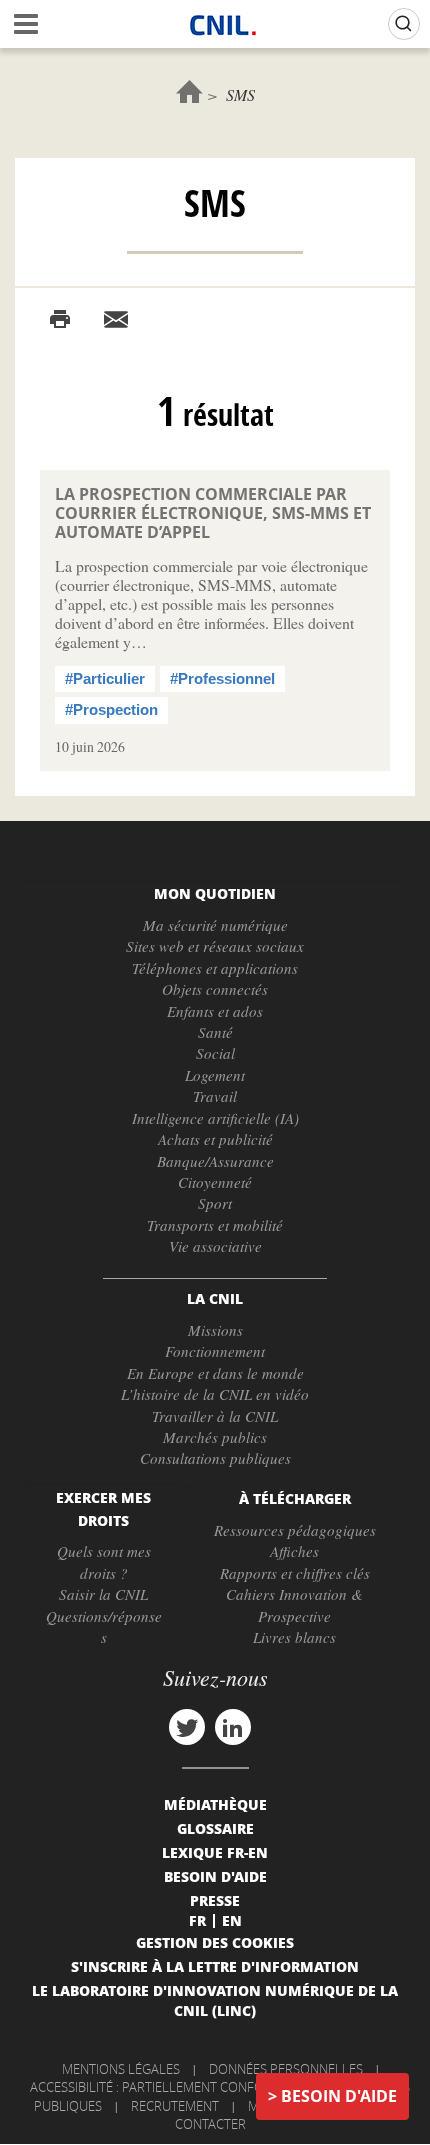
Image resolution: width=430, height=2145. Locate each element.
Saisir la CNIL (103, 1594)
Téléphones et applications (215, 968)
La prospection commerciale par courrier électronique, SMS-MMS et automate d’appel (213, 513)
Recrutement (175, 2106)
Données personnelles (286, 2069)
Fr (197, 1920)
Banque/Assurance (215, 1161)
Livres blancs (294, 1637)
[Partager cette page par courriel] (116, 320)
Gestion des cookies (215, 1942)
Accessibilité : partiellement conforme (160, 2087)
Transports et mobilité (215, 1225)
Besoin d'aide (339, 2096)
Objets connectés (215, 989)
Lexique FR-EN (215, 1852)
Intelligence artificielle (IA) (215, 1118)
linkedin (233, 1727)
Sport (215, 1203)
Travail (215, 1096)
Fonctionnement (215, 1351)
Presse (215, 1900)
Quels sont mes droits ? (104, 1561)
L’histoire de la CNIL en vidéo (215, 1394)
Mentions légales (121, 2069)
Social (215, 1053)
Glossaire (215, 1828)
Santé (215, 1032)
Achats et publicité (215, 1139)
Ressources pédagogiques (295, 1530)
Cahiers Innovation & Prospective (294, 1604)
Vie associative (215, 1246)
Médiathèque (215, 1804)
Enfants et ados (215, 1011)
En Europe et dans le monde (215, 1373)
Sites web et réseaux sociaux (215, 946)
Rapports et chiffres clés (295, 1573)
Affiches (294, 1551)
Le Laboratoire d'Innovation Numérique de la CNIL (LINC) (215, 2000)
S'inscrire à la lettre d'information (215, 1966)
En (232, 1920)
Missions (215, 1330)
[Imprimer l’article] (60, 320)
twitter (187, 1727)
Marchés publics (215, 1437)
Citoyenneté (215, 1182)
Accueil (189, 91)
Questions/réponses (104, 1626)
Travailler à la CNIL (215, 1416)
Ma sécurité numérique (215, 925)
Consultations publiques (215, 1458)
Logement (215, 1075)
